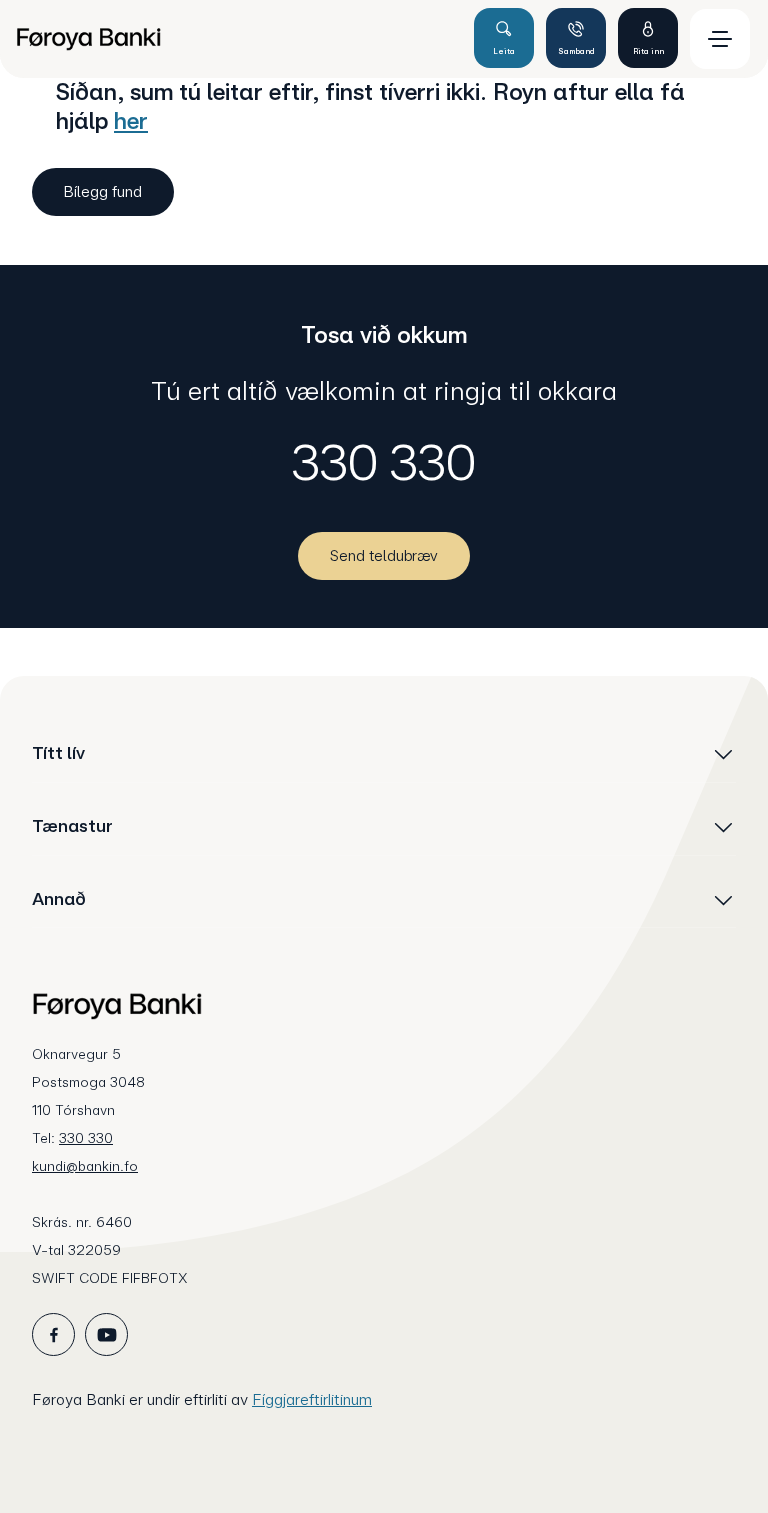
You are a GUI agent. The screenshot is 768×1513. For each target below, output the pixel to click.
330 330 (384, 462)
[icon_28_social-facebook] (53, 1334)
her (131, 120)
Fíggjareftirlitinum (312, 1399)
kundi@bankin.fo (85, 1166)
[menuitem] (236, 39)
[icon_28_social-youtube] (106, 1334)
